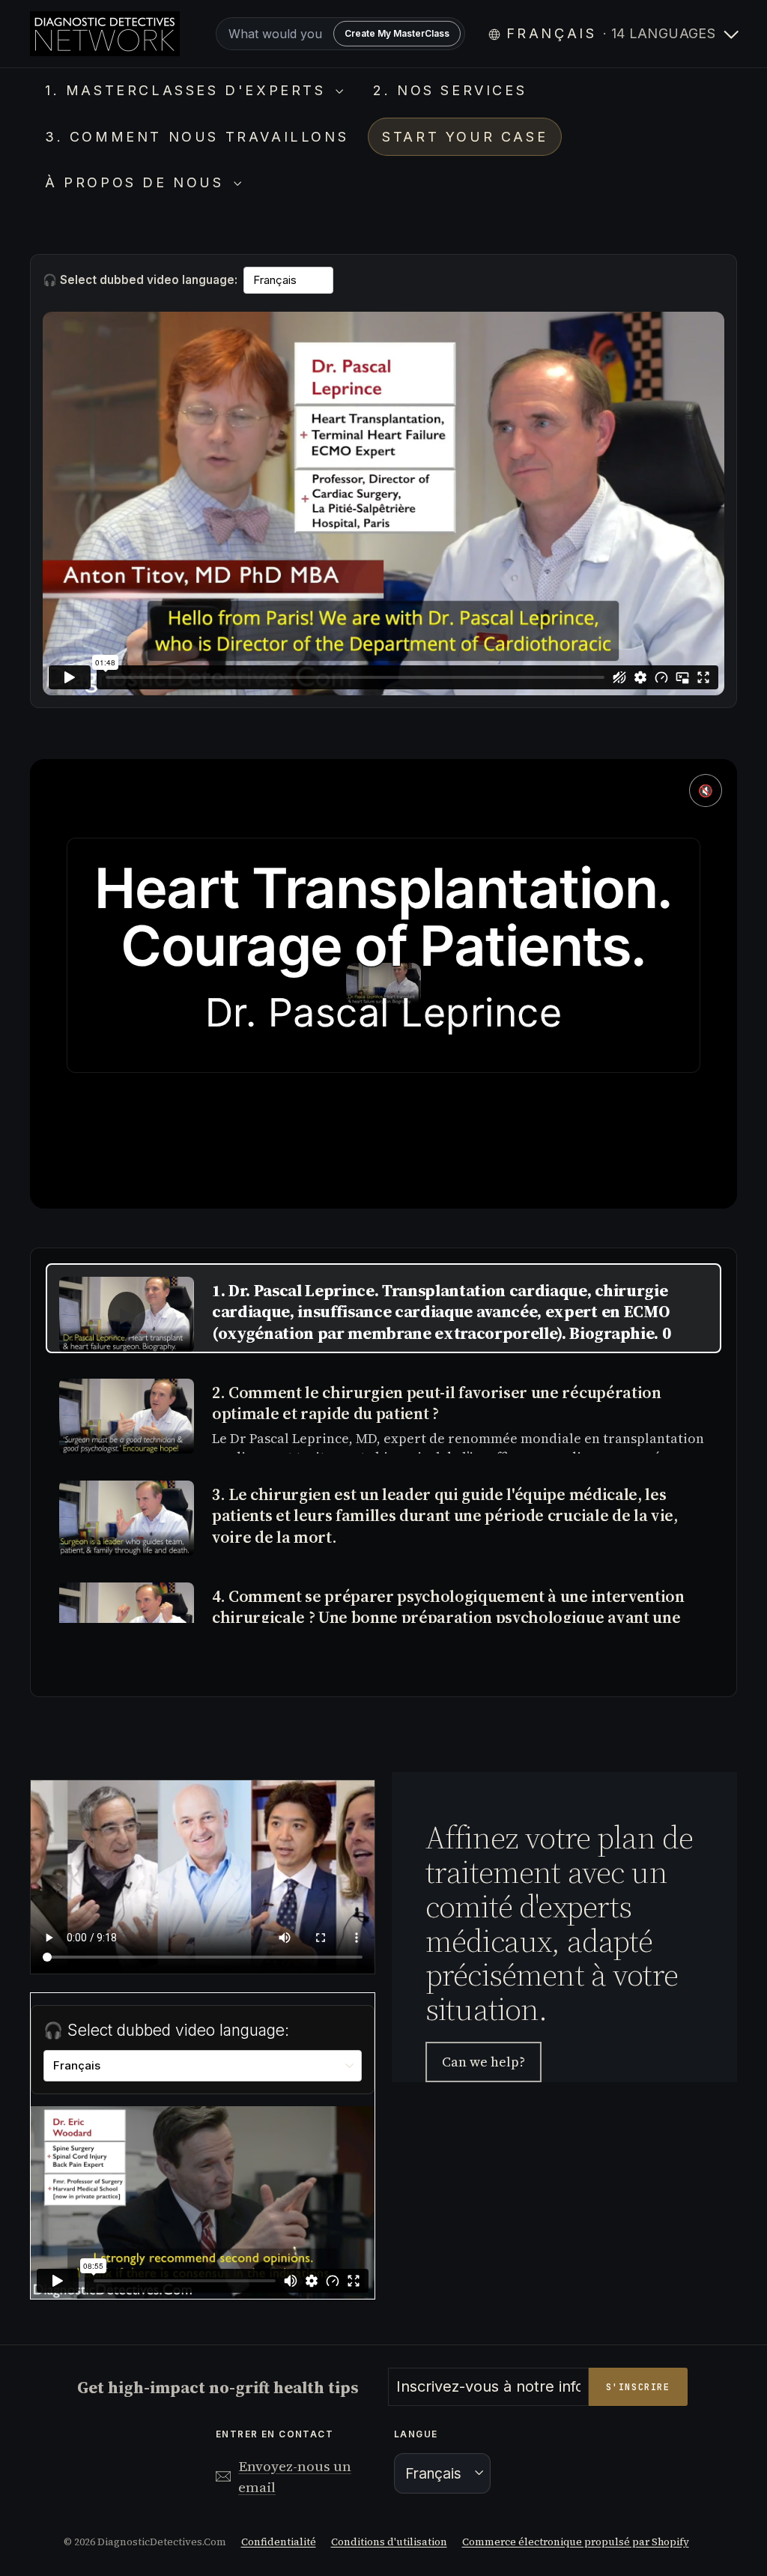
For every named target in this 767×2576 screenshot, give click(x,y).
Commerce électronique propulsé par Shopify (576, 2542)
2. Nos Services (450, 90)
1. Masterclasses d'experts (188, 90)
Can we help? (483, 2062)
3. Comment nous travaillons (197, 137)
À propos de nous (137, 182)
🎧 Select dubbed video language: (140, 280)
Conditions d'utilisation (389, 2542)
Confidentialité (279, 2542)
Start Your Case (465, 137)
